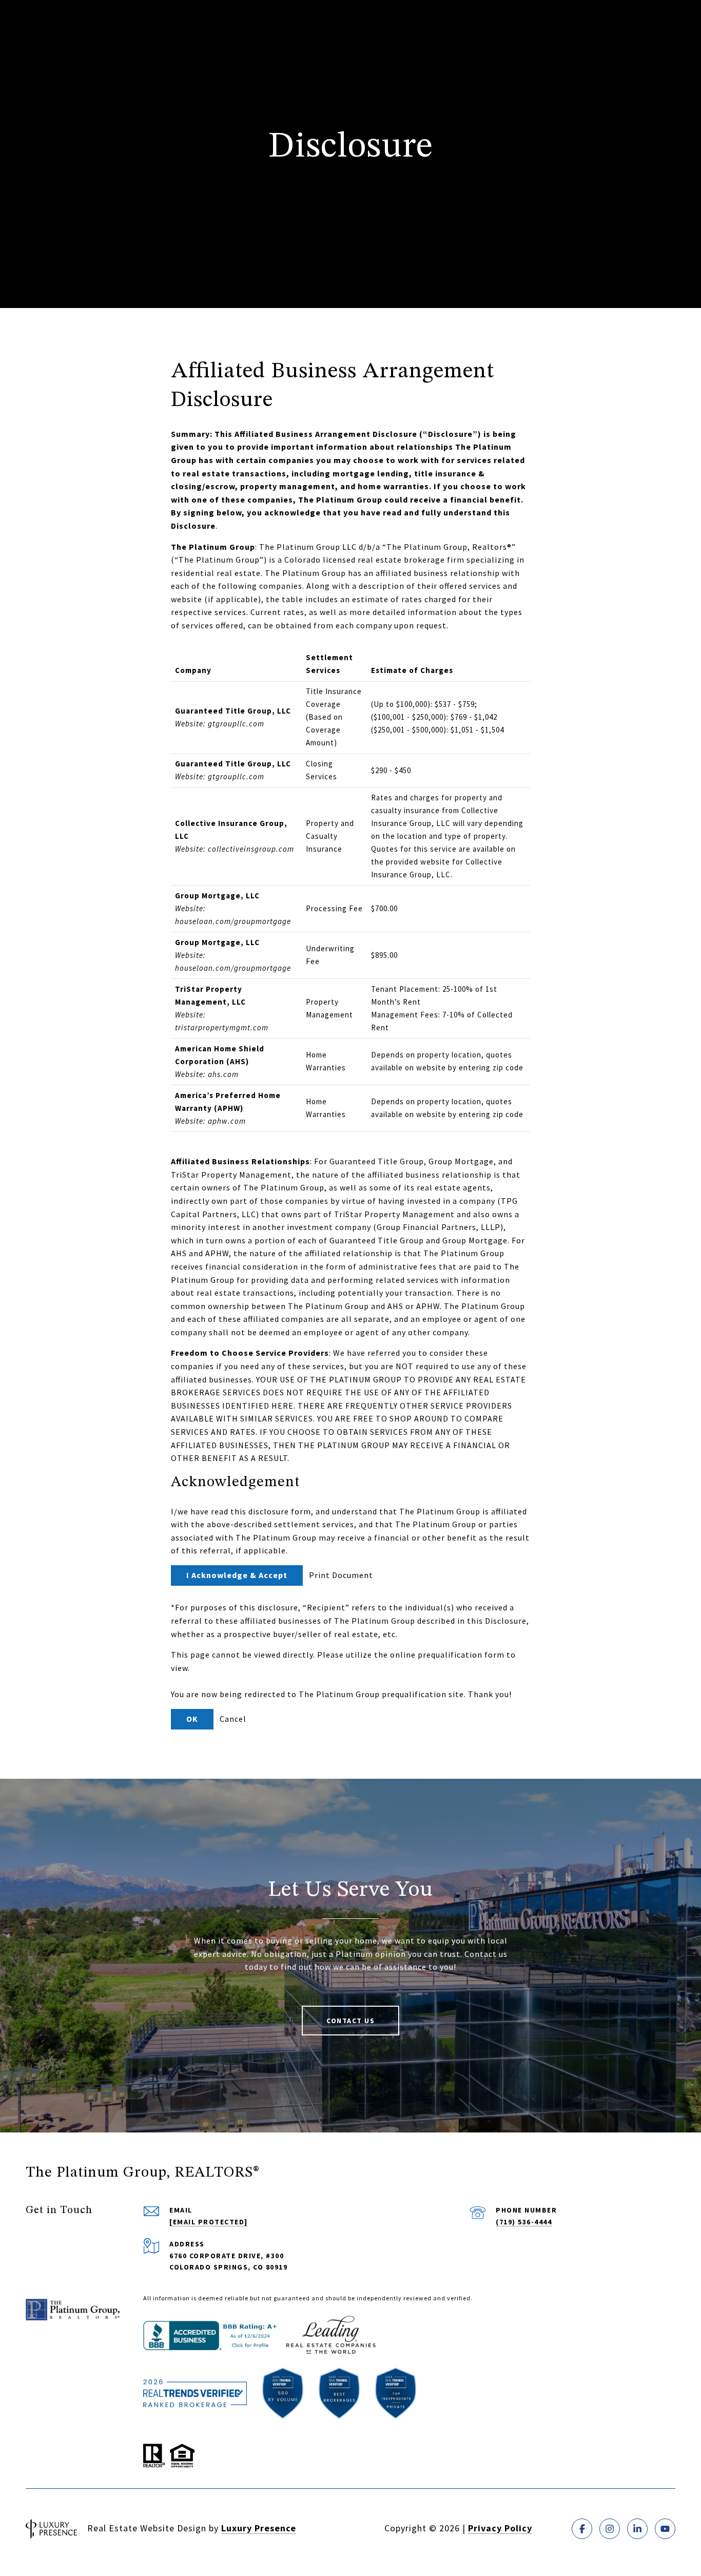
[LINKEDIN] (637, 2529)
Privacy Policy (500, 2528)
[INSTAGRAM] (610, 2529)
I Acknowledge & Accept (237, 1575)
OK (192, 1719)
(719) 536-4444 (524, 2222)
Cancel (233, 1719)
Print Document (341, 1575)
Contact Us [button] (350, 2021)
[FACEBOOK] (582, 2529)
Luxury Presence (259, 2528)
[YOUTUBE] (665, 2529)
